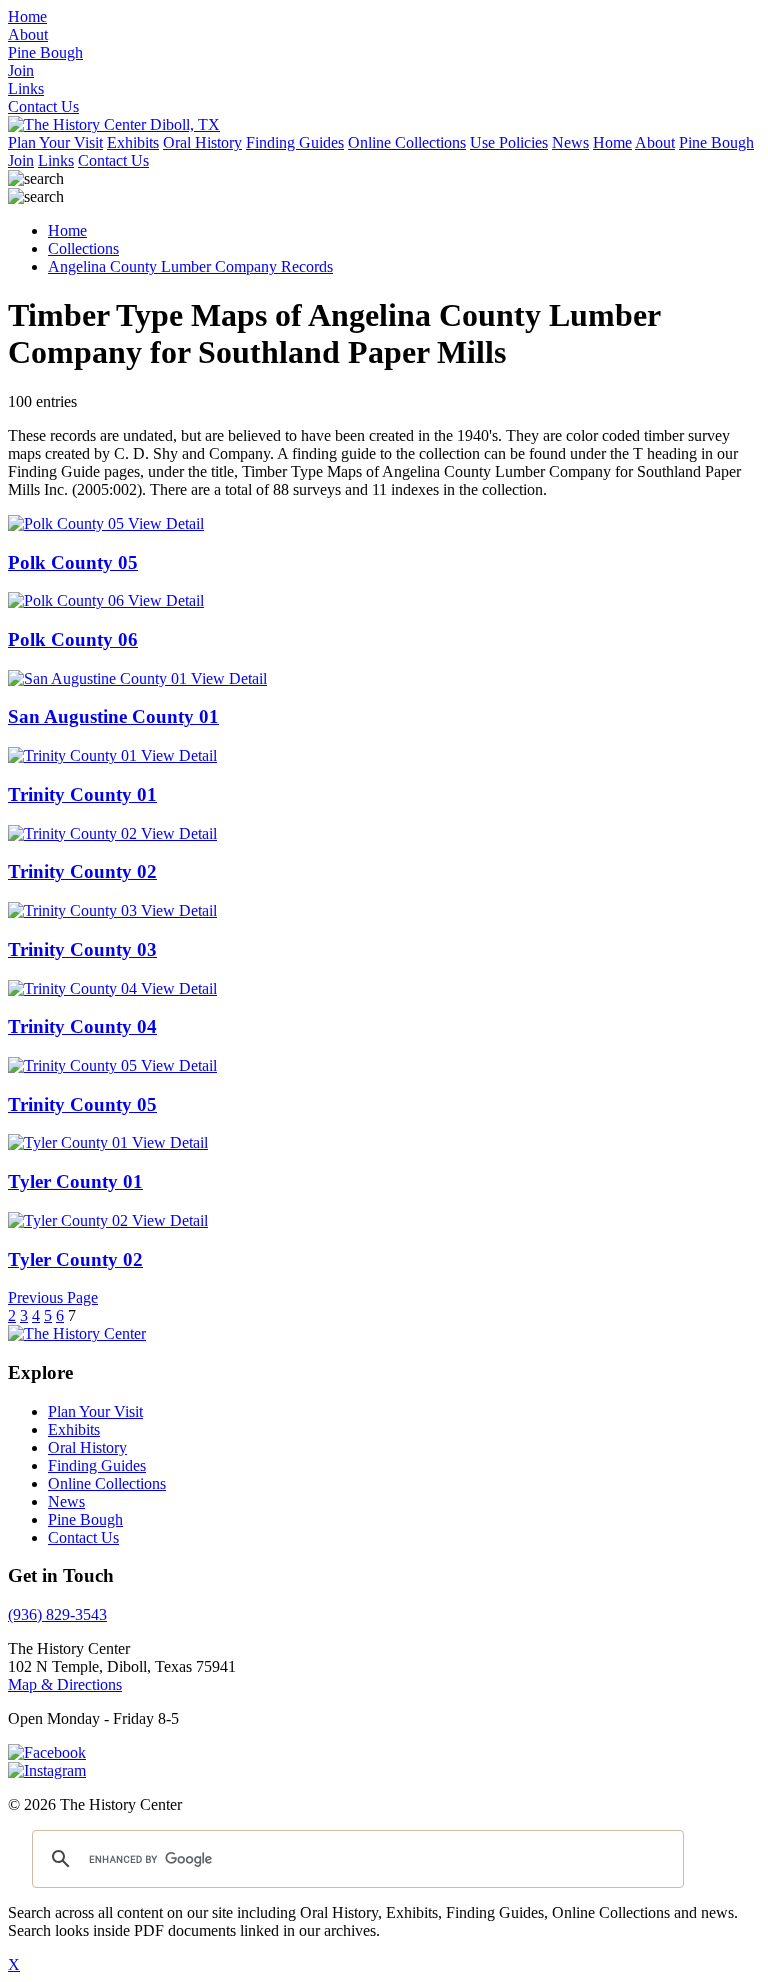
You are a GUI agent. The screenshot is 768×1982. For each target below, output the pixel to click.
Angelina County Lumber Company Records (190, 266)
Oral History (202, 142)
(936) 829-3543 (57, 1614)
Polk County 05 (73, 562)
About (655, 142)
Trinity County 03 (82, 949)
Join (21, 160)
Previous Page (53, 1297)
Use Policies (509, 142)
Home (612, 142)
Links (56, 160)
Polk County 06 (73, 639)
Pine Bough (716, 142)
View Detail (166, 523)
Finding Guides (295, 142)
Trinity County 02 (82, 871)
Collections (83, 248)
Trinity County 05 (82, 1104)
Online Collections (407, 142)
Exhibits (133, 142)
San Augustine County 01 (113, 716)
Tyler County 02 (75, 1259)
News (570, 142)
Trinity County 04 (82, 1026)
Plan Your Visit (55, 142)
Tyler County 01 (75, 1181)
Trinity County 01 (82, 794)
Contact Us (113, 160)
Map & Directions (65, 1684)
